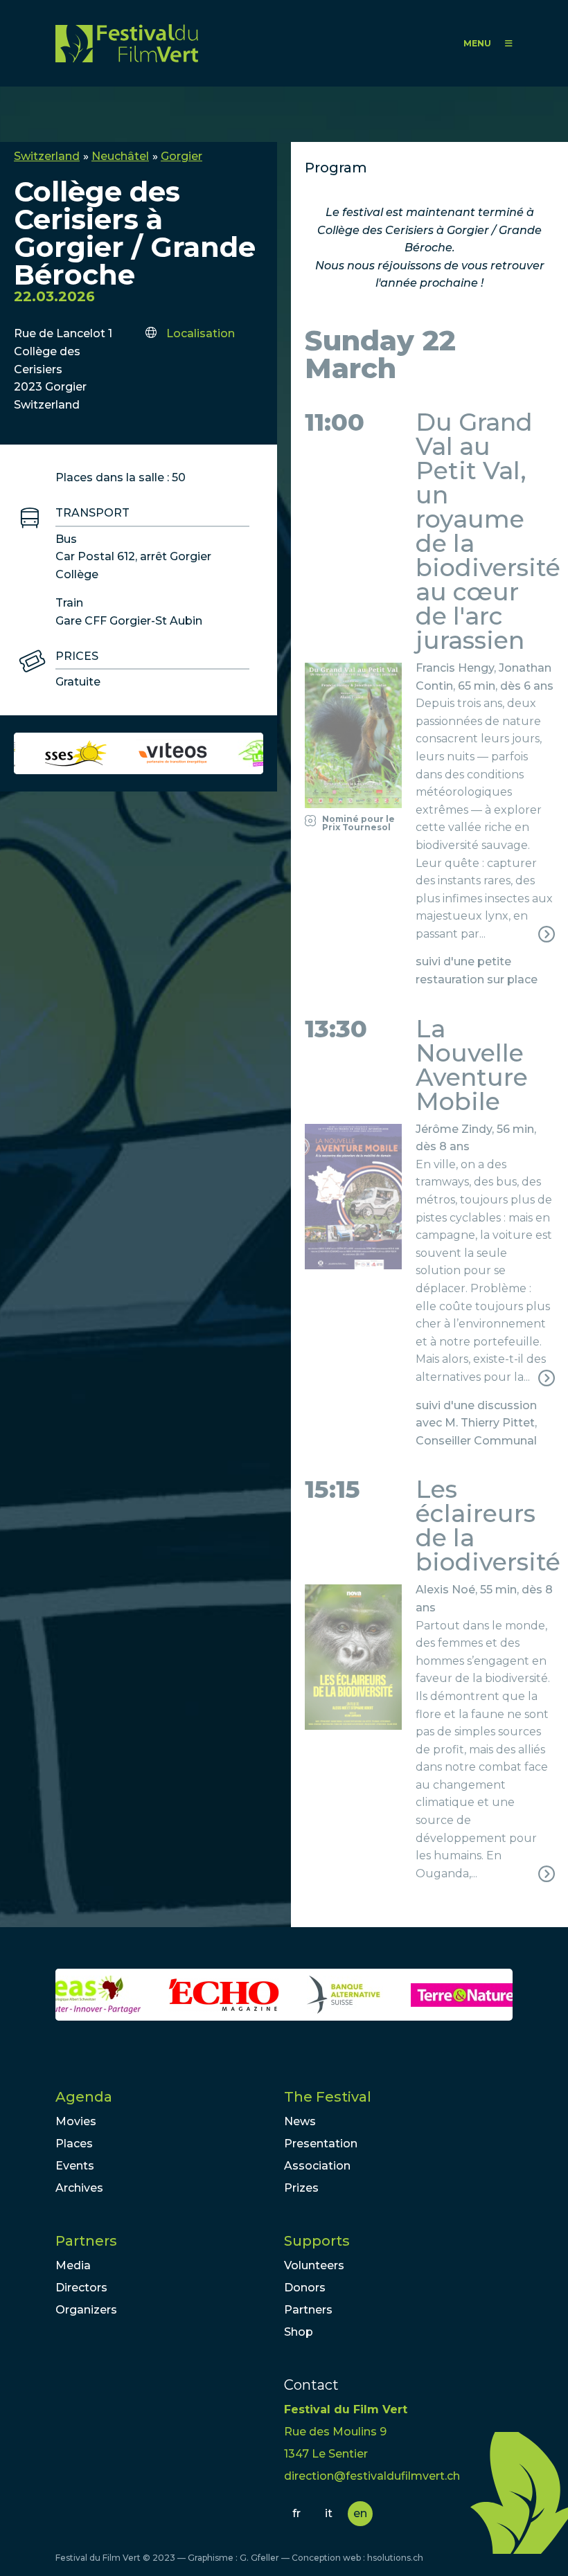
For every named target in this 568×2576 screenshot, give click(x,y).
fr (296, 2513)
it (329, 2513)
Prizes (301, 2188)
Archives (79, 2188)
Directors (81, 2288)
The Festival (328, 2097)
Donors (305, 2288)
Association (317, 2166)
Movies (76, 2121)
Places (74, 2144)
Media (73, 2265)
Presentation (321, 2144)
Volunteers (314, 2265)
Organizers (86, 2310)
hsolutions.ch (395, 2558)
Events (75, 2166)
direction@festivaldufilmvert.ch (372, 2476)
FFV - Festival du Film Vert (127, 43)
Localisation (201, 333)
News (300, 2121)
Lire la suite (429, 803)
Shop (299, 2332)
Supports (317, 2241)
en (360, 2513)
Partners (86, 2241)
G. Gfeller (259, 2558)
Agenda (84, 2097)
